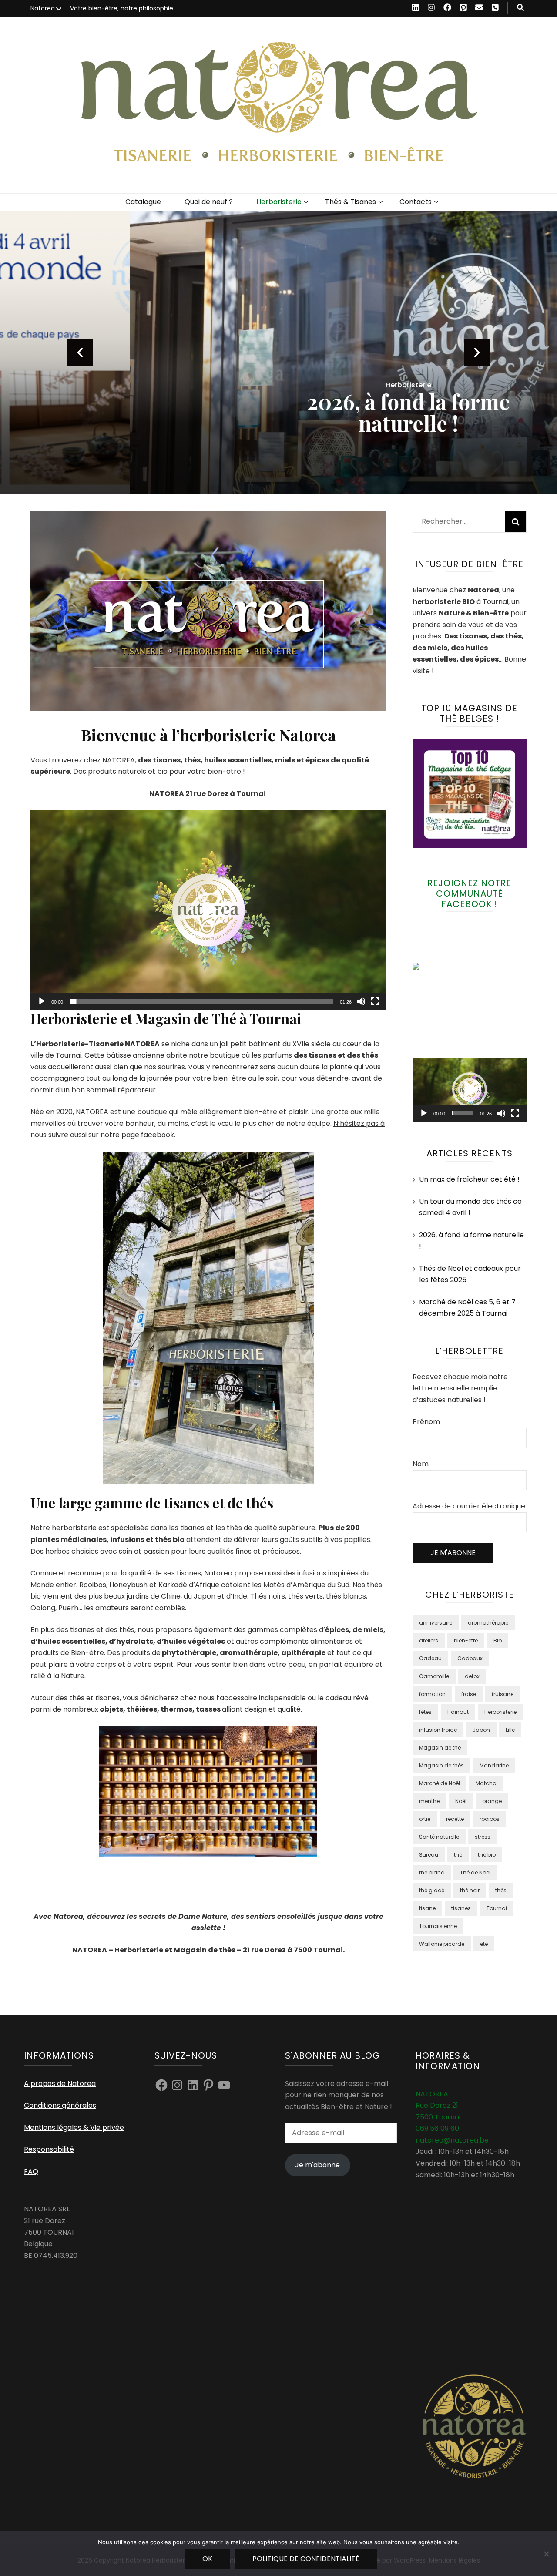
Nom (421, 1464)
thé (458, 1855)
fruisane (503, 1694)
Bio (498, 1641)
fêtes (425, 1712)
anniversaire (436, 1623)
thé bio (487, 1855)
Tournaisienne (438, 1926)
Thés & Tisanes (351, 202)
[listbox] (278, 352)
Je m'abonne (317, 2165)
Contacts (416, 202)
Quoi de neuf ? (209, 202)
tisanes (461, 1908)
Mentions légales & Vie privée (74, 2128)
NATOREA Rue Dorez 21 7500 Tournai (438, 2106)
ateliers (429, 1641)
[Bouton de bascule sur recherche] (520, 8)
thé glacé (432, 1890)
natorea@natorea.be (452, 2140)
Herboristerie (279, 202)
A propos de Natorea (60, 2084)
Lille (510, 1730)
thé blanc (432, 1872)
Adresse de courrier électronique (469, 1506)
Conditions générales (60, 2105)
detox (472, 1676)
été (484, 1944)
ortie (425, 1819)
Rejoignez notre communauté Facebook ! (469, 893)
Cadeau (430, 1658)
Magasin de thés (441, 1765)
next (477, 353)
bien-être (466, 1641)
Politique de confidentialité (306, 2559)
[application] (208, 910)
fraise (469, 1694)
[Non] (546, 2554)
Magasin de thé (440, 1748)
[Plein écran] (375, 1001)
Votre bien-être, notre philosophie (122, 8)
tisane (427, 1908)
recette (455, 1819)
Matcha (486, 1783)
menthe (429, 1801)
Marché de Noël (440, 1783)
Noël (461, 1801)
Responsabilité (49, 2149)
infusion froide (438, 1730)
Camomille (434, 1676)
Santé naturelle (439, 1837)
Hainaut (458, 1712)
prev (80, 353)
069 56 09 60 (437, 2128)
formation (432, 1694)
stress (483, 1837)
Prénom (426, 1422)
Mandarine (494, 1765)
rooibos (490, 1819)
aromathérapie (488, 1623)
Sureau (429, 1855)
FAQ (31, 2171)
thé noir (470, 1890)
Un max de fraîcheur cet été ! (469, 1179)
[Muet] (361, 1001)
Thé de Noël (475, 1872)
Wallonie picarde (442, 1944)
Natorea (43, 8)
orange (492, 1801)
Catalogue (143, 202)
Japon (481, 1730)
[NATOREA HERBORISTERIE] (434, 967)
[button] (208, 910)
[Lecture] (42, 1001)
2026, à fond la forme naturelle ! (279, 412)
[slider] (201, 1001)
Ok (207, 2559)
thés (501, 1890)
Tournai (497, 1908)
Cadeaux (470, 1658)
